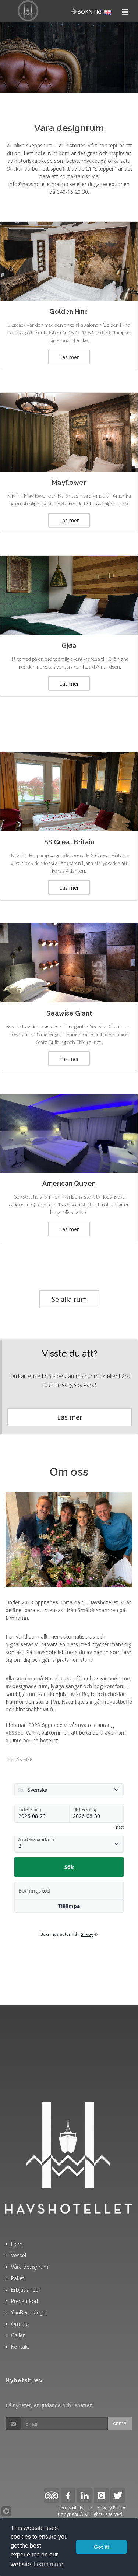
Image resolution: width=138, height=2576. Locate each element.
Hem (17, 2244)
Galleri (18, 2335)
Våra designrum (30, 2267)
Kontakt (20, 2347)
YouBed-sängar (29, 2312)
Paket (18, 2278)
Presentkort (25, 2301)
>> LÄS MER (20, 1759)
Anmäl (120, 2423)
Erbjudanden (26, 2290)
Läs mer (70, 1417)
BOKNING (89, 12)
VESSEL (14, 1733)
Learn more (48, 2564)
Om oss (20, 2324)
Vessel (19, 2255)
